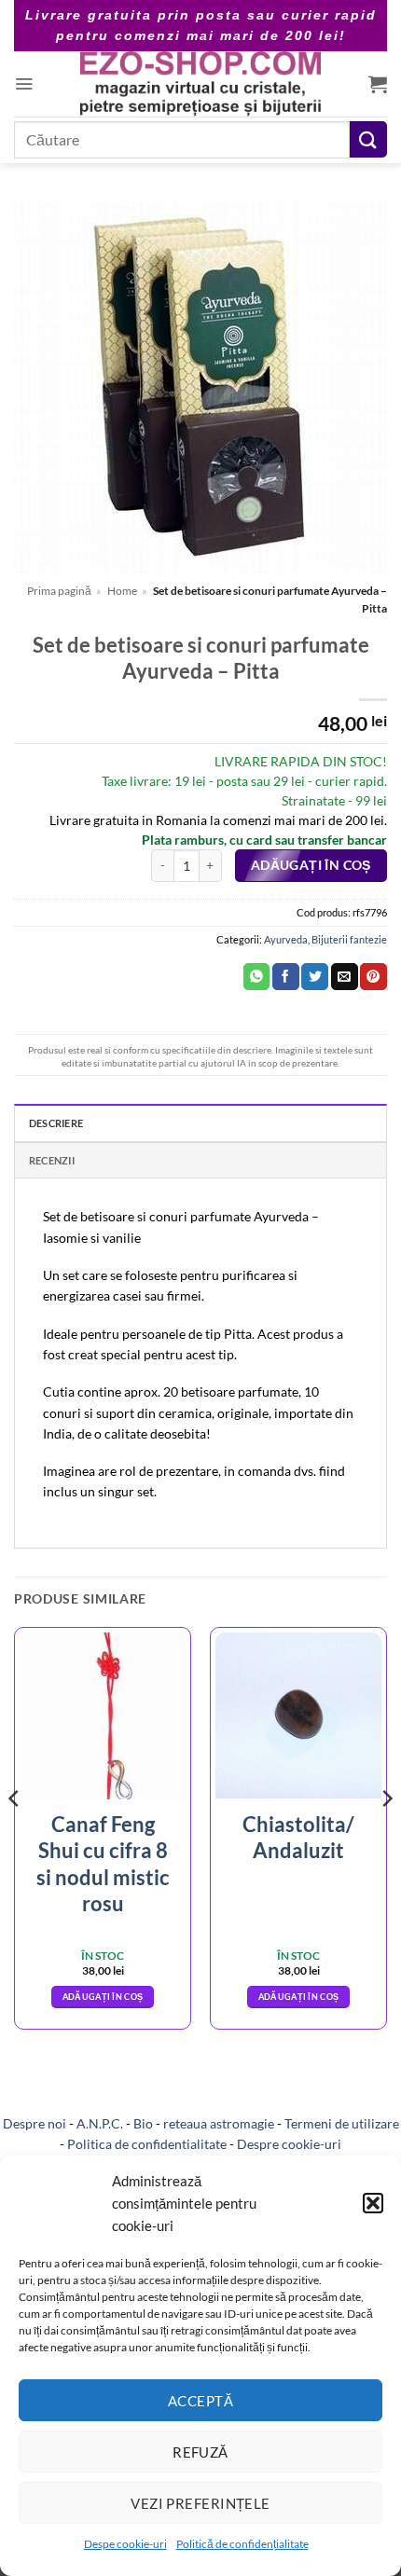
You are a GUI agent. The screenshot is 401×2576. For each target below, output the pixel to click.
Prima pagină (59, 591)
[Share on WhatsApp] (257, 977)
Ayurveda (286, 939)
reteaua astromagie (219, 2123)
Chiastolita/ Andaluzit (298, 1838)
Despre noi (35, 2123)
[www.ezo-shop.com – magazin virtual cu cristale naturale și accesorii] (201, 84)
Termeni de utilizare (342, 2123)
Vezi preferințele (200, 2503)
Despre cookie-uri (289, 2144)
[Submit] (368, 139)
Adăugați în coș (311, 865)
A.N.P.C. (100, 2123)
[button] (373, 2203)
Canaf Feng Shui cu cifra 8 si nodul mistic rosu (103, 1864)
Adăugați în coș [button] (103, 1997)
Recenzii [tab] (52, 1160)
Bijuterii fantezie (349, 939)
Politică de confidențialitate (242, 2544)
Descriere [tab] (56, 1123)
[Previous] (15, 1835)
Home (122, 591)
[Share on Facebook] (286, 977)
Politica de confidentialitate (147, 2144)
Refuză (200, 2452)
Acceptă (200, 2401)
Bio (143, 2123)
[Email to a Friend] (345, 977)
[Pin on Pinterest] (373, 977)
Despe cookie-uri (125, 2544)
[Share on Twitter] (315, 977)
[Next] (386, 1835)
